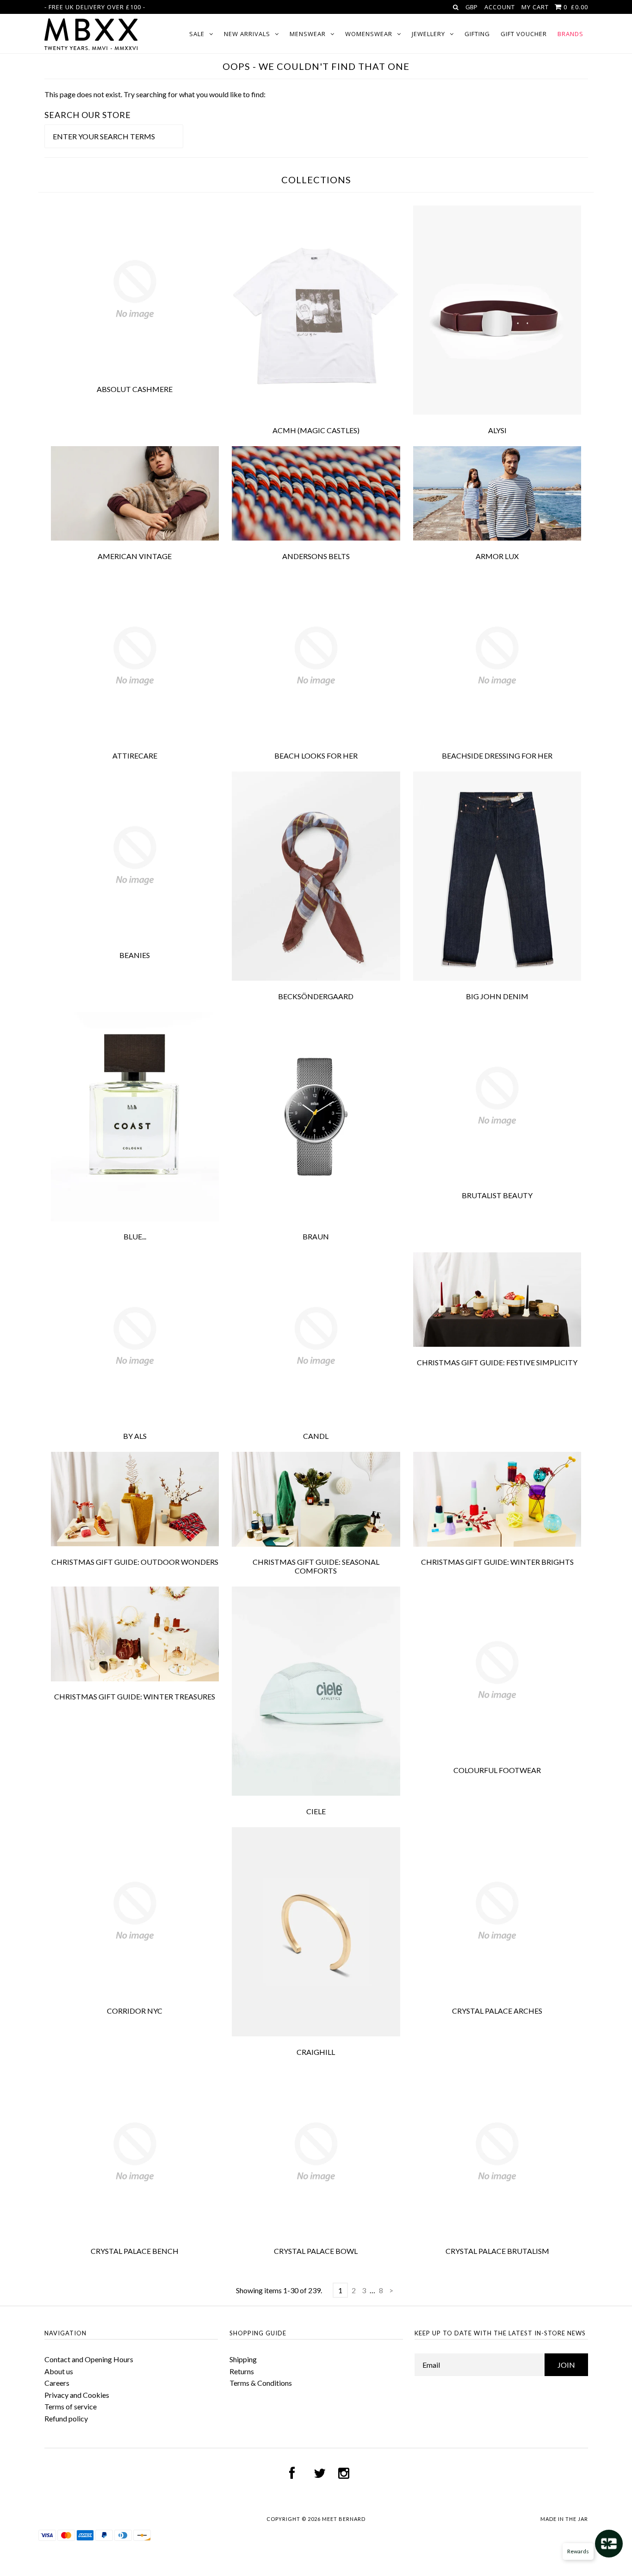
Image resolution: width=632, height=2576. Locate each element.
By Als (135, 1436)
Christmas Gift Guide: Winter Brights (497, 1562)
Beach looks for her (316, 756)
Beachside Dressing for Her (497, 756)
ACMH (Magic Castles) (316, 430)
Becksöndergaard (316, 996)
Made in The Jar (564, 2519)
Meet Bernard (344, 2519)
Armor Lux (497, 556)
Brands (570, 34)
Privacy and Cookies (77, 2395)
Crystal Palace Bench (135, 2251)
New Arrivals (247, 34)
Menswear (308, 34)
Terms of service (71, 2406)
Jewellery (428, 34)
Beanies (135, 955)
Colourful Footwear (497, 1770)
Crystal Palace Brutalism (497, 2251)
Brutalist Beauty (497, 1195)
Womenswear (369, 34)
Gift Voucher (524, 34)
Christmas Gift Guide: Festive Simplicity (497, 1362)
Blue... (135, 1236)
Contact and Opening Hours (89, 2359)
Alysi (497, 430)
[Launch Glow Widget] (609, 2544)
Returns (242, 2371)
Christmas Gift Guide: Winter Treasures (135, 1696)
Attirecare (135, 756)
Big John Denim (497, 996)
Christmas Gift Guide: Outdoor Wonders (135, 1562)
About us (59, 2371)
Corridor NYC (135, 2011)
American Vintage (135, 556)
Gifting (477, 34)
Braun (316, 1236)
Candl (316, 1436)
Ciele (316, 1811)
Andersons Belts (316, 556)
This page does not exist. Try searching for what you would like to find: (155, 94)
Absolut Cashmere (135, 389)
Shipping (243, 2359)
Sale (197, 34)
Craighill (316, 2052)
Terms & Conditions (261, 2383)
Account (500, 7)
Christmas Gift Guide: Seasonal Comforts (316, 1566)
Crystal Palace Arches (497, 2011)
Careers (57, 2383)
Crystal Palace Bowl (316, 2251)
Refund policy (66, 2418)
